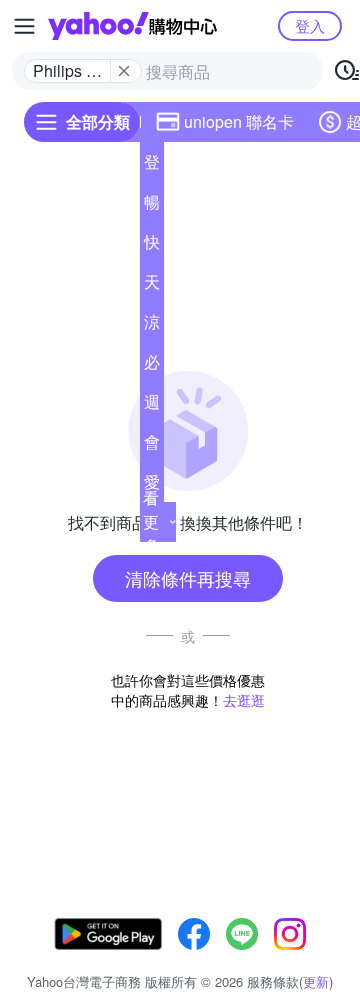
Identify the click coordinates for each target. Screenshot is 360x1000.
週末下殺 (152, 406)
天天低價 (152, 286)
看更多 (151, 521)
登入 (310, 25)
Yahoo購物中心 (132, 26)
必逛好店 (152, 366)
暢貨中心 (152, 206)
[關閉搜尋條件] (124, 71)
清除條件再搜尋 (188, 578)
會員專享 (152, 446)
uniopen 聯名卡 (239, 121)
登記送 (152, 166)
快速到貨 (152, 246)
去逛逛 (244, 700)
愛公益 (152, 486)
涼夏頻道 (152, 326)
